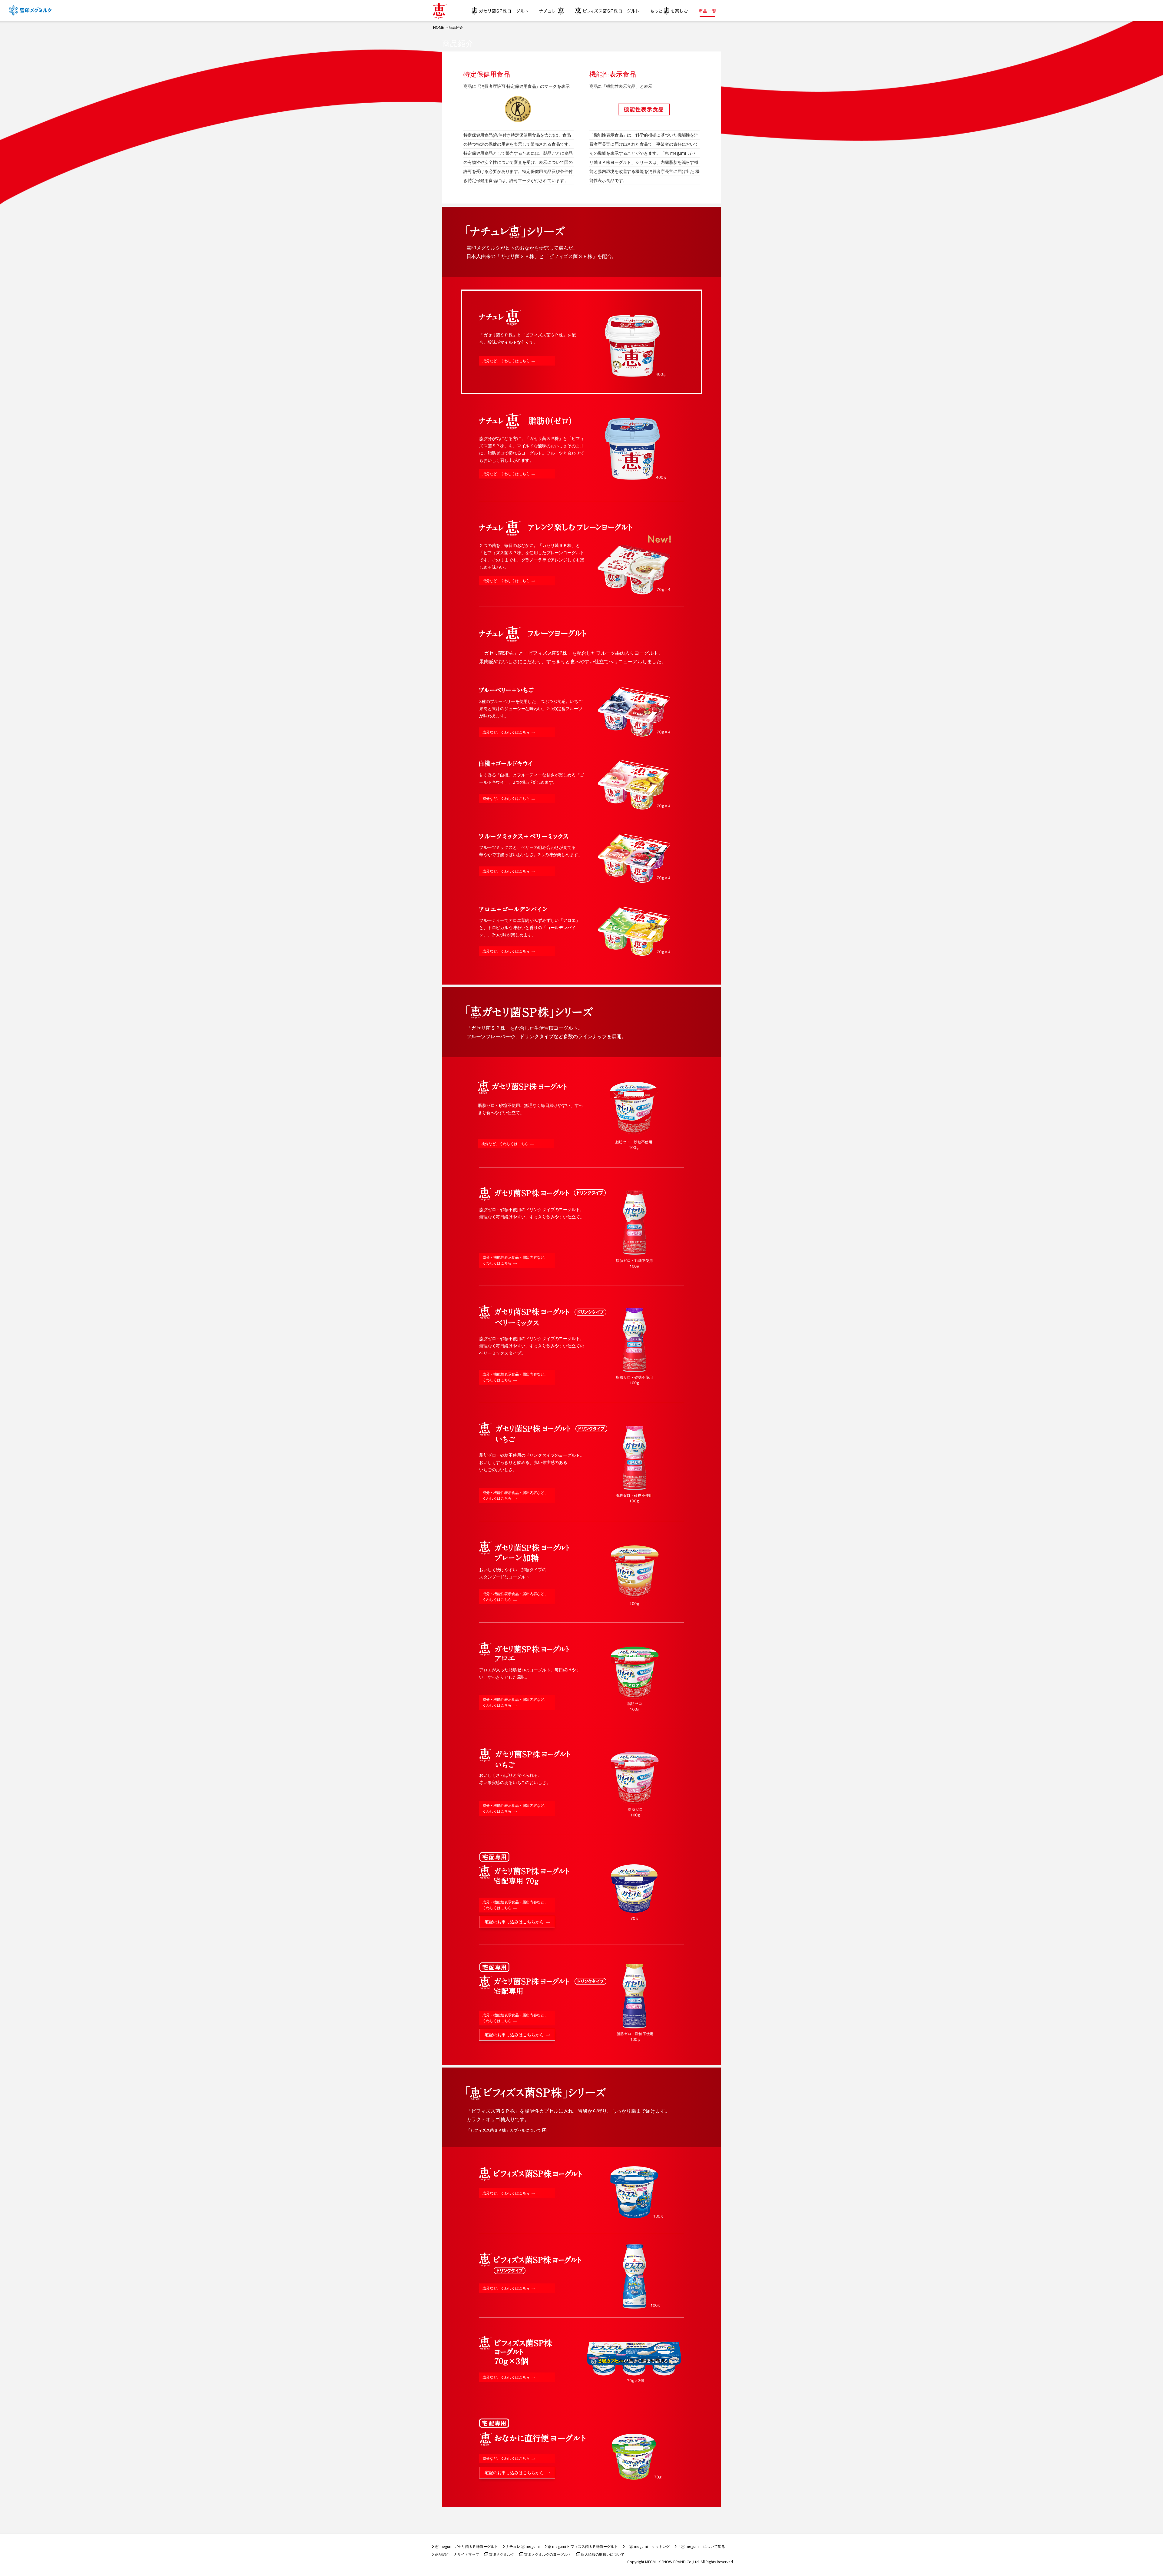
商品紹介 (442, 2554)
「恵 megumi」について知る (701, 2546)
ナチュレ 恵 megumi (523, 2546)
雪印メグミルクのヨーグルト (548, 2554)
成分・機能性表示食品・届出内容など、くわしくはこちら (515, 1260)
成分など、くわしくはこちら (506, 361)
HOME (438, 27)
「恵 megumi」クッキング (648, 2546)
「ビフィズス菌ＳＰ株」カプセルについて (504, 2130)
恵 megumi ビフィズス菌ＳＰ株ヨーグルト (583, 2546)
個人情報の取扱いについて (603, 2554)
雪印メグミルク (502, 2554)
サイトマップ (468, 2554)
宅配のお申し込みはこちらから (514, 1922)
